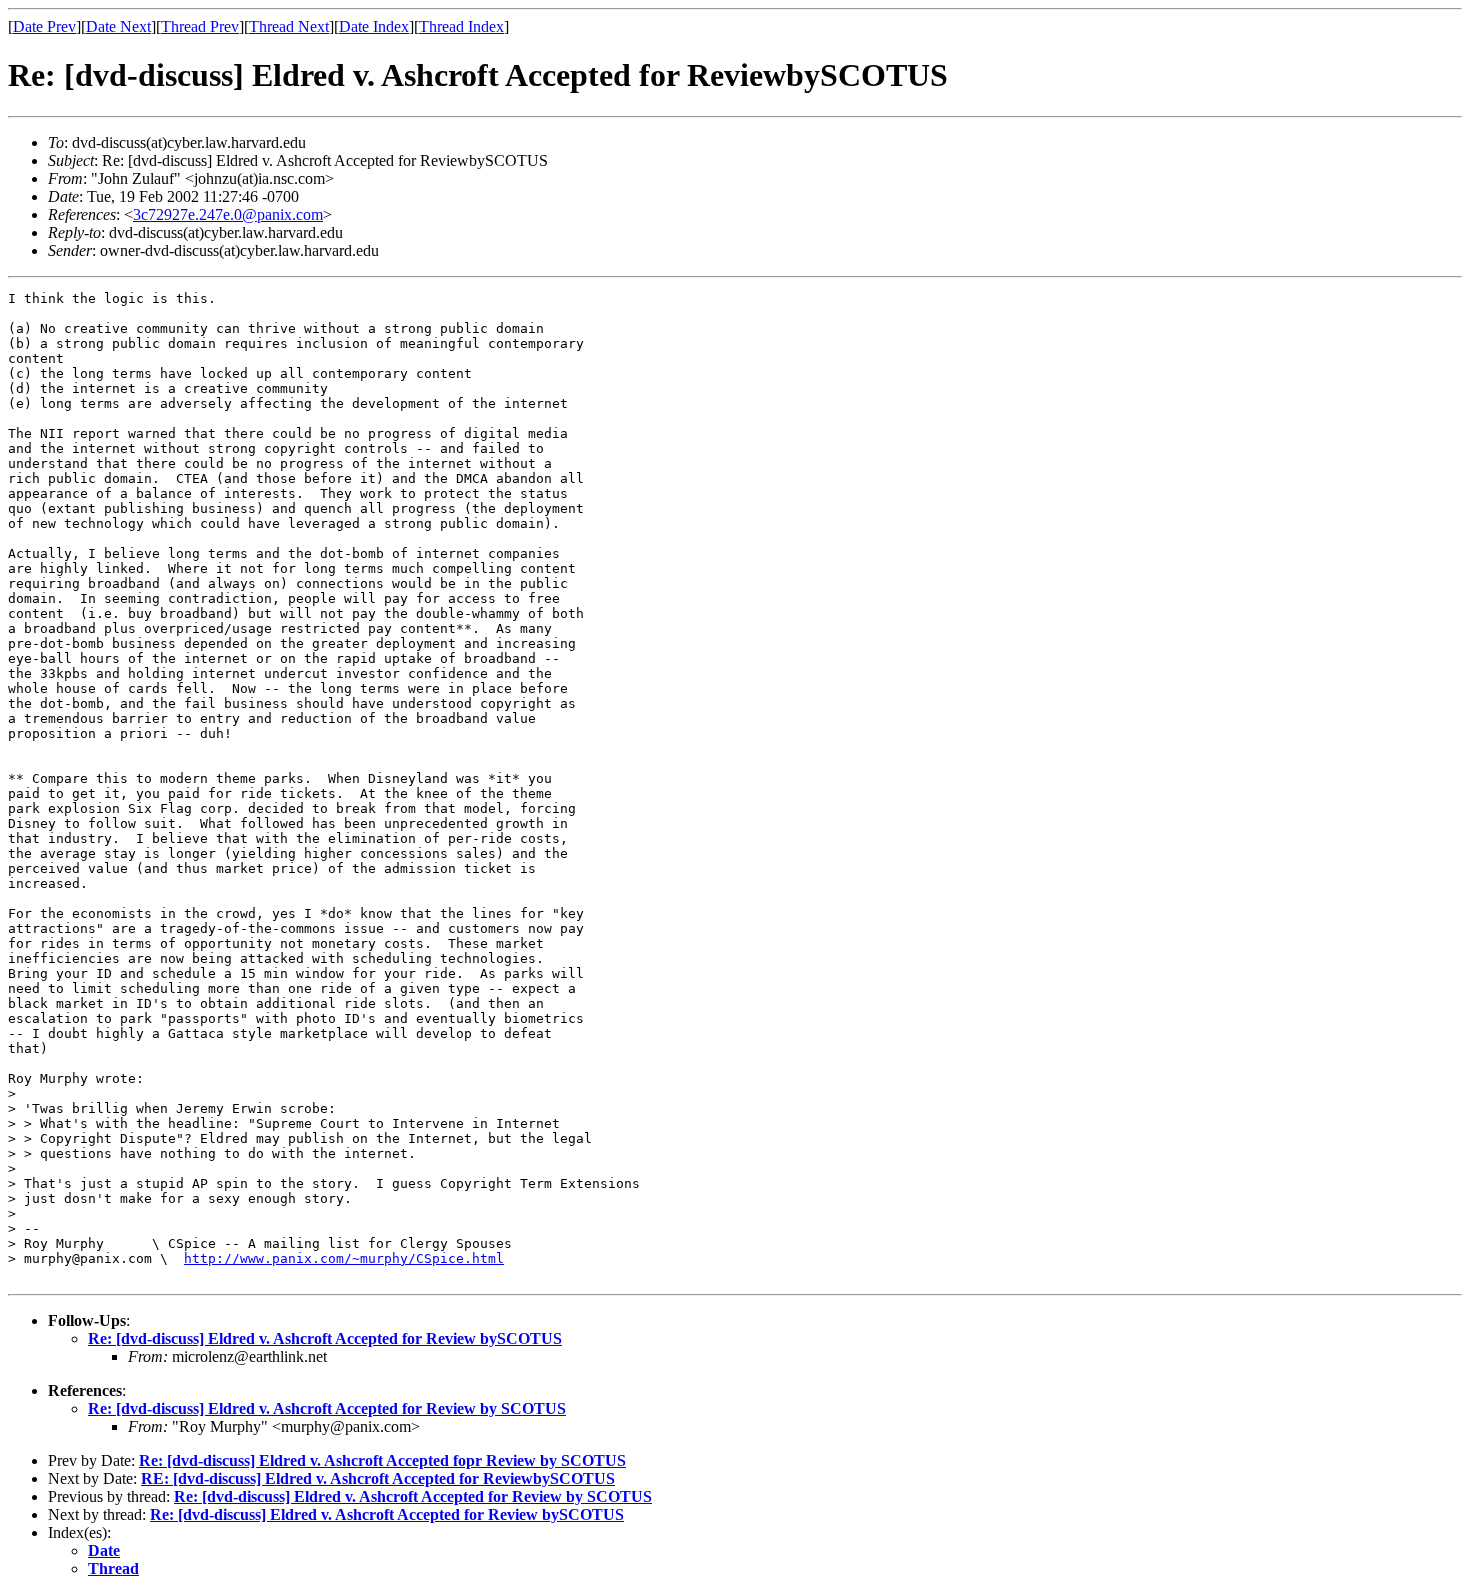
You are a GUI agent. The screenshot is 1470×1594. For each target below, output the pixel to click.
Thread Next (289, 26)
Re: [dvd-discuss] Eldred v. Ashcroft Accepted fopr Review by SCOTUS (382, 1460)
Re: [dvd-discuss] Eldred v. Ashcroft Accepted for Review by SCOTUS (327, 1408)
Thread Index (461, 26)
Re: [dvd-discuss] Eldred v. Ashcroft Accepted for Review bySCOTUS (325, 1338)
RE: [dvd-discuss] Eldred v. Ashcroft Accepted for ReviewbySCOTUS (378, 1478)
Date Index (374, 26)
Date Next (118, 26)
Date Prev (44, 26)
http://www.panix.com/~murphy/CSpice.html (344, 1258)
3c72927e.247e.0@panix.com (228, 214)
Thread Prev (200, 26)
